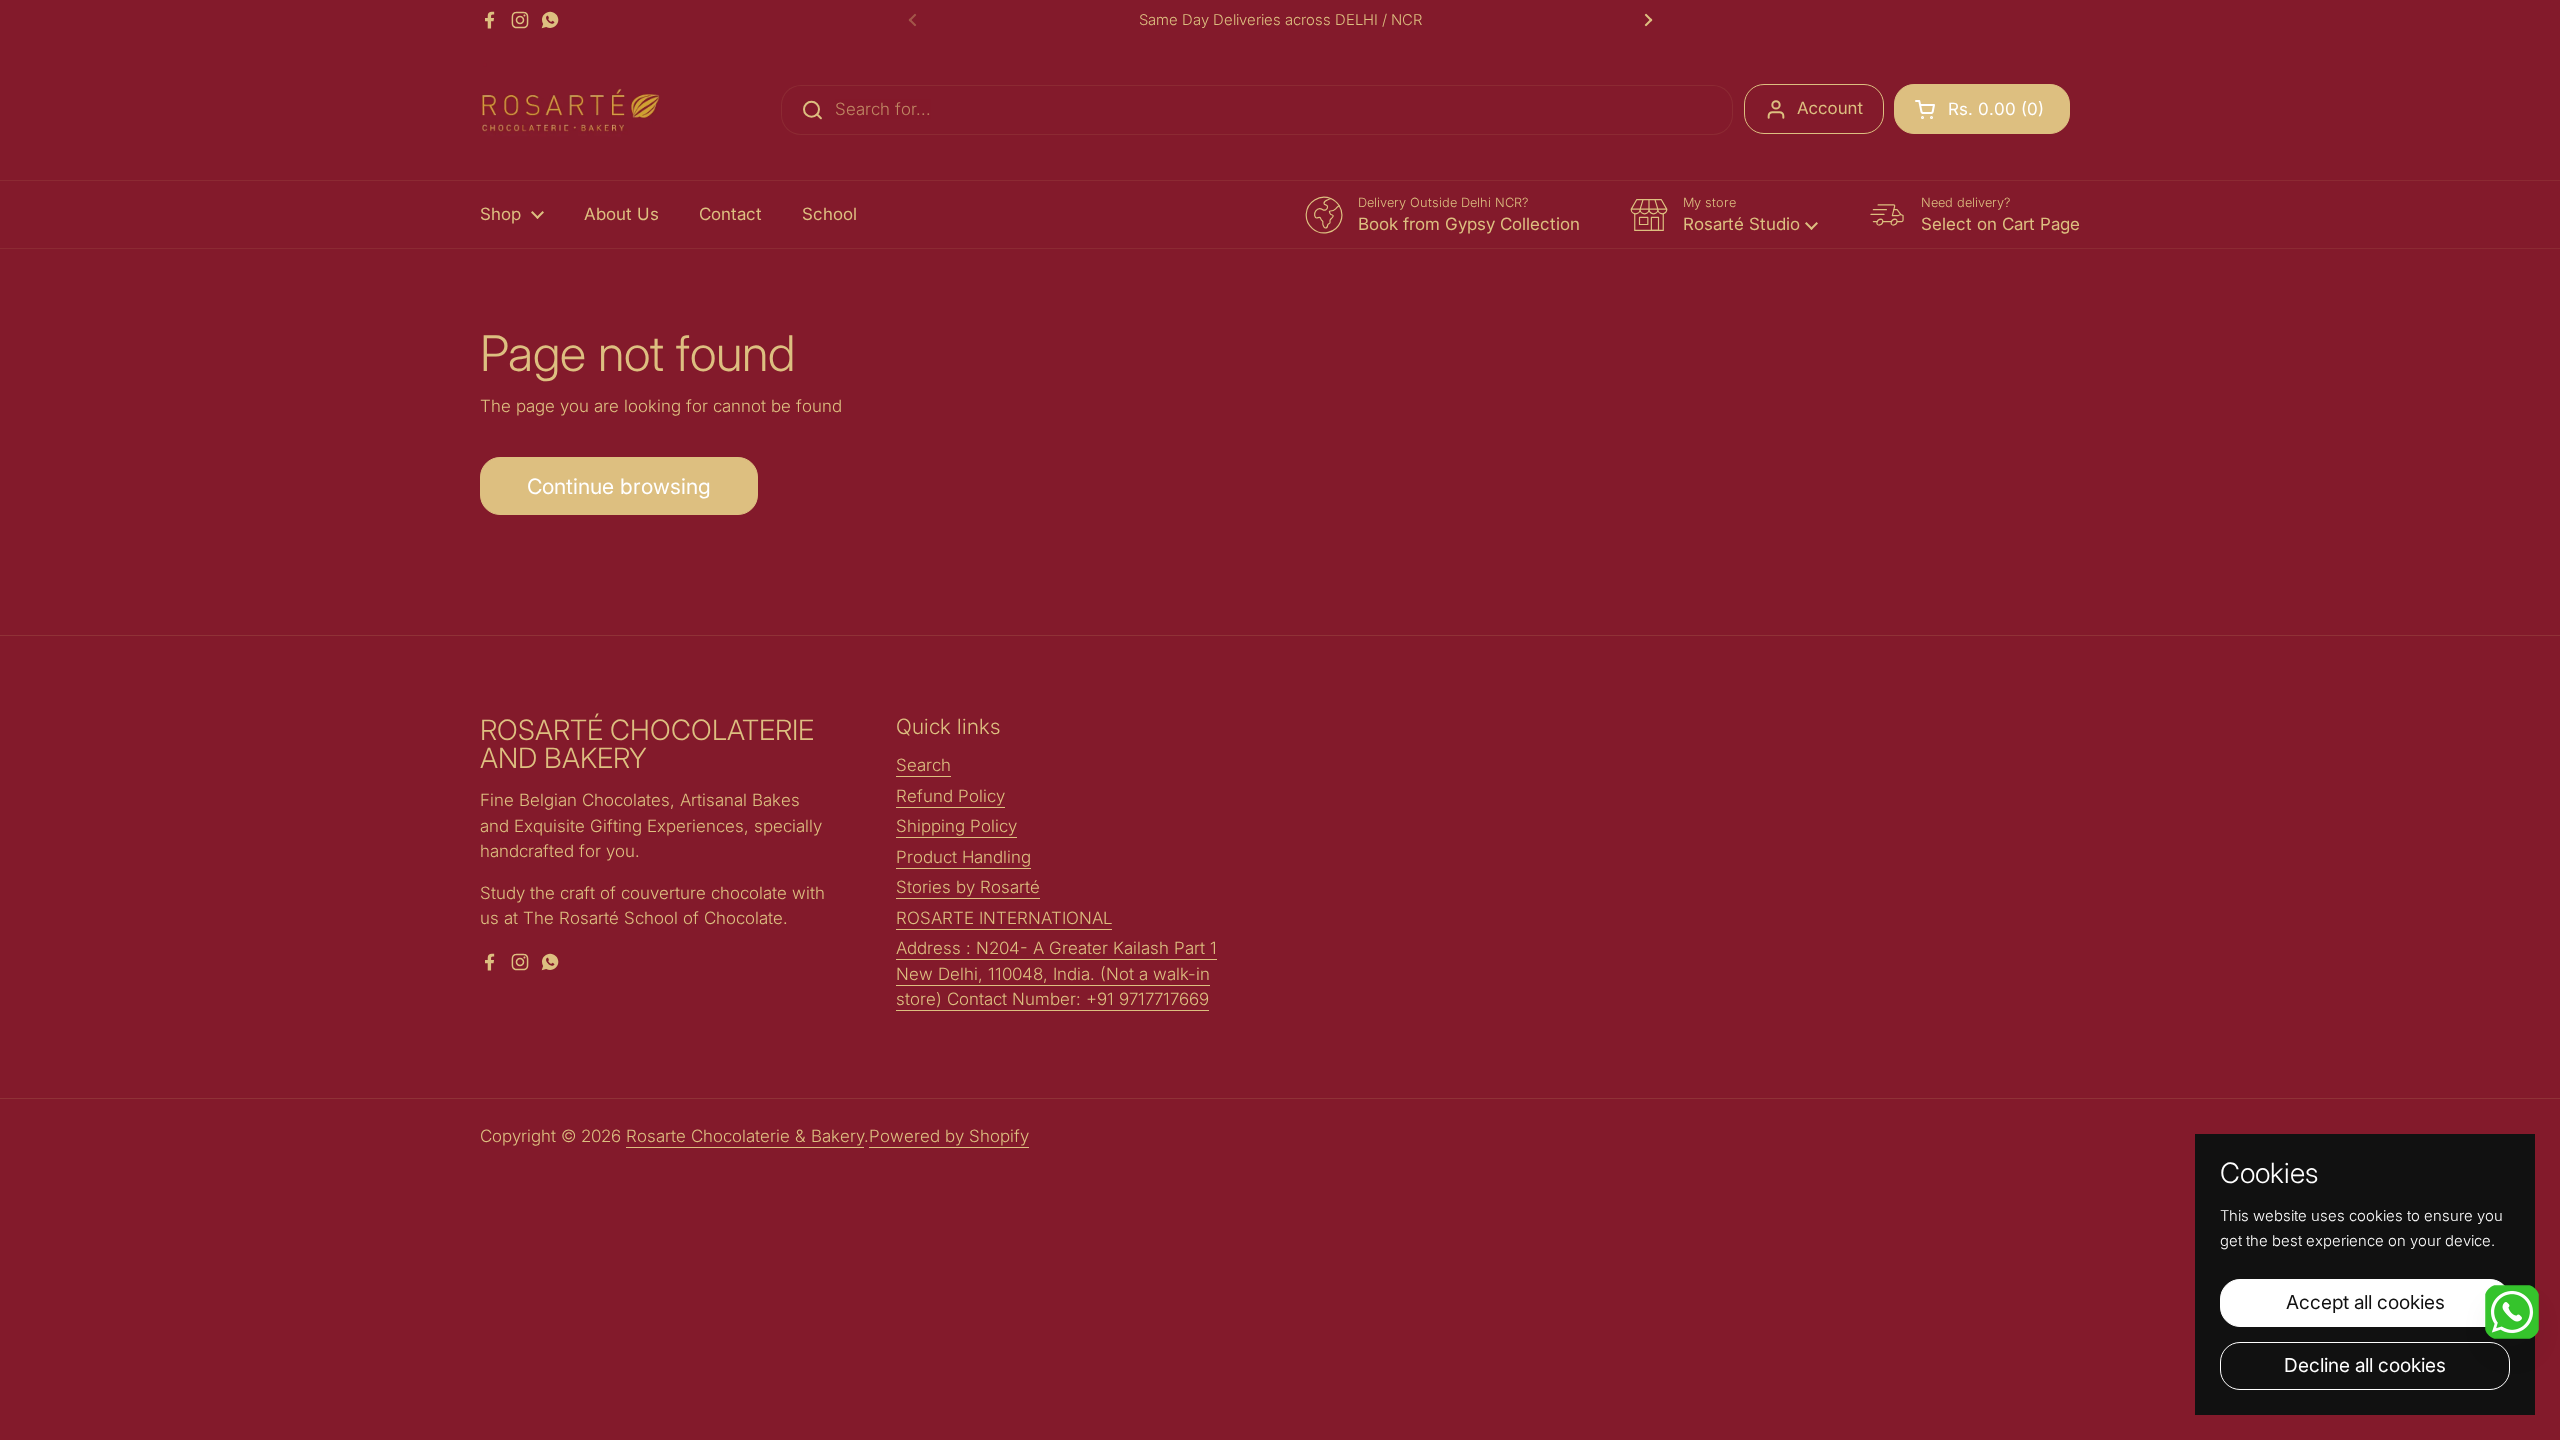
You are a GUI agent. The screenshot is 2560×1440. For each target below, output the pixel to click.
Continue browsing (619, 486)
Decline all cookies (2365, 1365)
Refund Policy (950, 796)
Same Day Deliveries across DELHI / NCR (1280, 20)
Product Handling (963, 857)
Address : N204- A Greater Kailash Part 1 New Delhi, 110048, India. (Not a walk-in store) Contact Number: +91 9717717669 (1056, 973)
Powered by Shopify (949, 1136)
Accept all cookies (2365, 1302)
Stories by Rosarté (968, 887)
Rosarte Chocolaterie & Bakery (745, 1136)
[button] (1982, 109)
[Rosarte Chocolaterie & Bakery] (570, 110)
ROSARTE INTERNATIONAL (1004, 918)
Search (923, 765)
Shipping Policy (956, 826)
